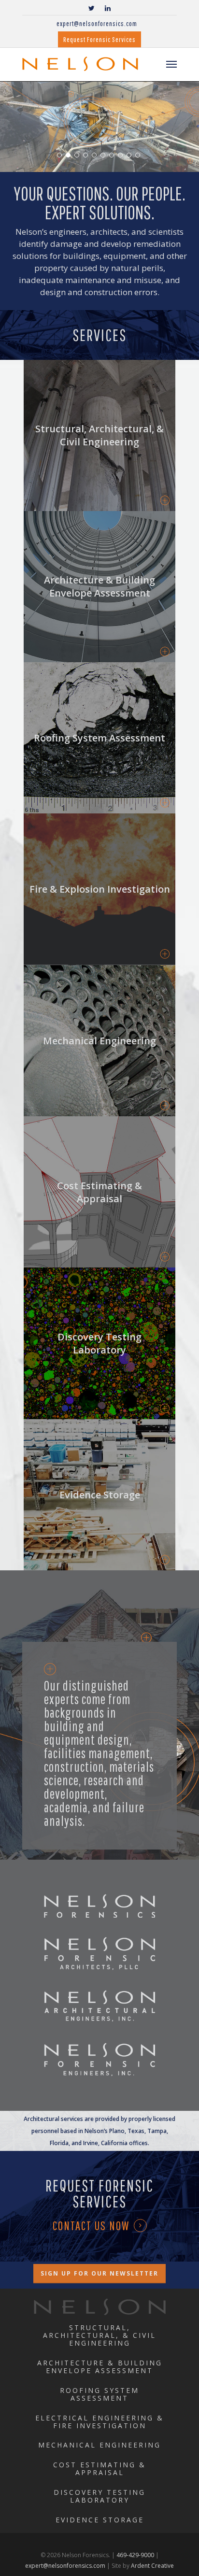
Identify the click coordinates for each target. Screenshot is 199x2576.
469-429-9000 (135, 2555)
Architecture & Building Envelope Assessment (100, 2367)
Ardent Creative (152, 2566)
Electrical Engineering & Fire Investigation (99, 2422)
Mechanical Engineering (99, 2445)
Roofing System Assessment (99, 2394)
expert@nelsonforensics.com (97, 23)
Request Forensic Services (99, 39)
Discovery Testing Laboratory (99, 2496)
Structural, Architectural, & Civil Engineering (99, 2335)
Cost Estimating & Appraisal (99, 2469)
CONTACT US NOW (91, 2226)
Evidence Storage (100, 2520)
